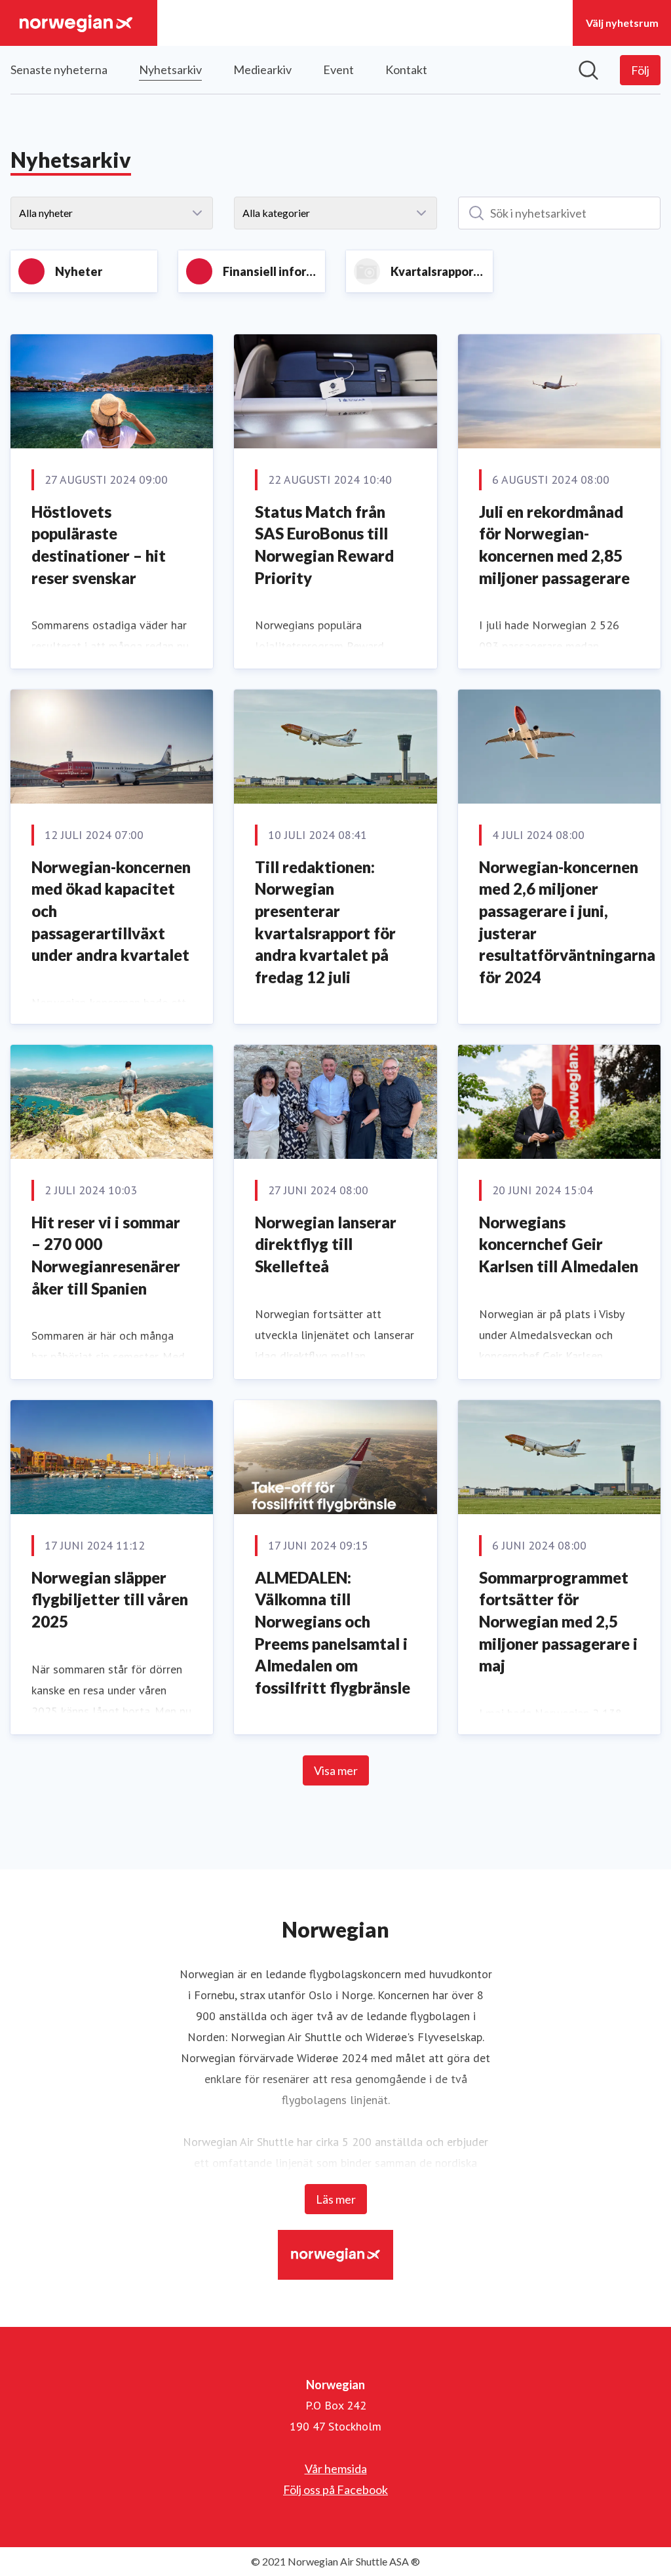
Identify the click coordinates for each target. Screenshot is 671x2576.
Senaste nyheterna (59, 69)
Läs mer (336, 2199)
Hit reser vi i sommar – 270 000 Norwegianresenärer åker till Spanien (106, 1255)
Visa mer (336, 1770)
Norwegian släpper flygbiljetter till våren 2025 (110, 1599)
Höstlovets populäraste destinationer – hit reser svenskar (99, 545)
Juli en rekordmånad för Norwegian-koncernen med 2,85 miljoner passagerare (554, 545)
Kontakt (406, 69)
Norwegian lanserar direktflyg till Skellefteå (326, 1244)
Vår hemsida (336, 2469)
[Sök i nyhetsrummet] (588, 70)
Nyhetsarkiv (170, 69)
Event (338, 69)
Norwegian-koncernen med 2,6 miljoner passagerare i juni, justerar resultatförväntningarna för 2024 (567, 922)
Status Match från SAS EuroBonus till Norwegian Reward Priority (324, 545)
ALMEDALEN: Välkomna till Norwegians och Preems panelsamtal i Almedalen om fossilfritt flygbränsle (333, 1632)
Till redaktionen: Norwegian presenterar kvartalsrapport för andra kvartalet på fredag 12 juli (325, 922)
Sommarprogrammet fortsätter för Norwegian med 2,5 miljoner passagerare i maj (558, 1621)
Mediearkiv (262, 69)
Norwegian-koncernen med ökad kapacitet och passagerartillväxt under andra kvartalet (111, 911)
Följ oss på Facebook (335, 2489)
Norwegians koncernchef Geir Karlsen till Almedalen (559, 1244)
